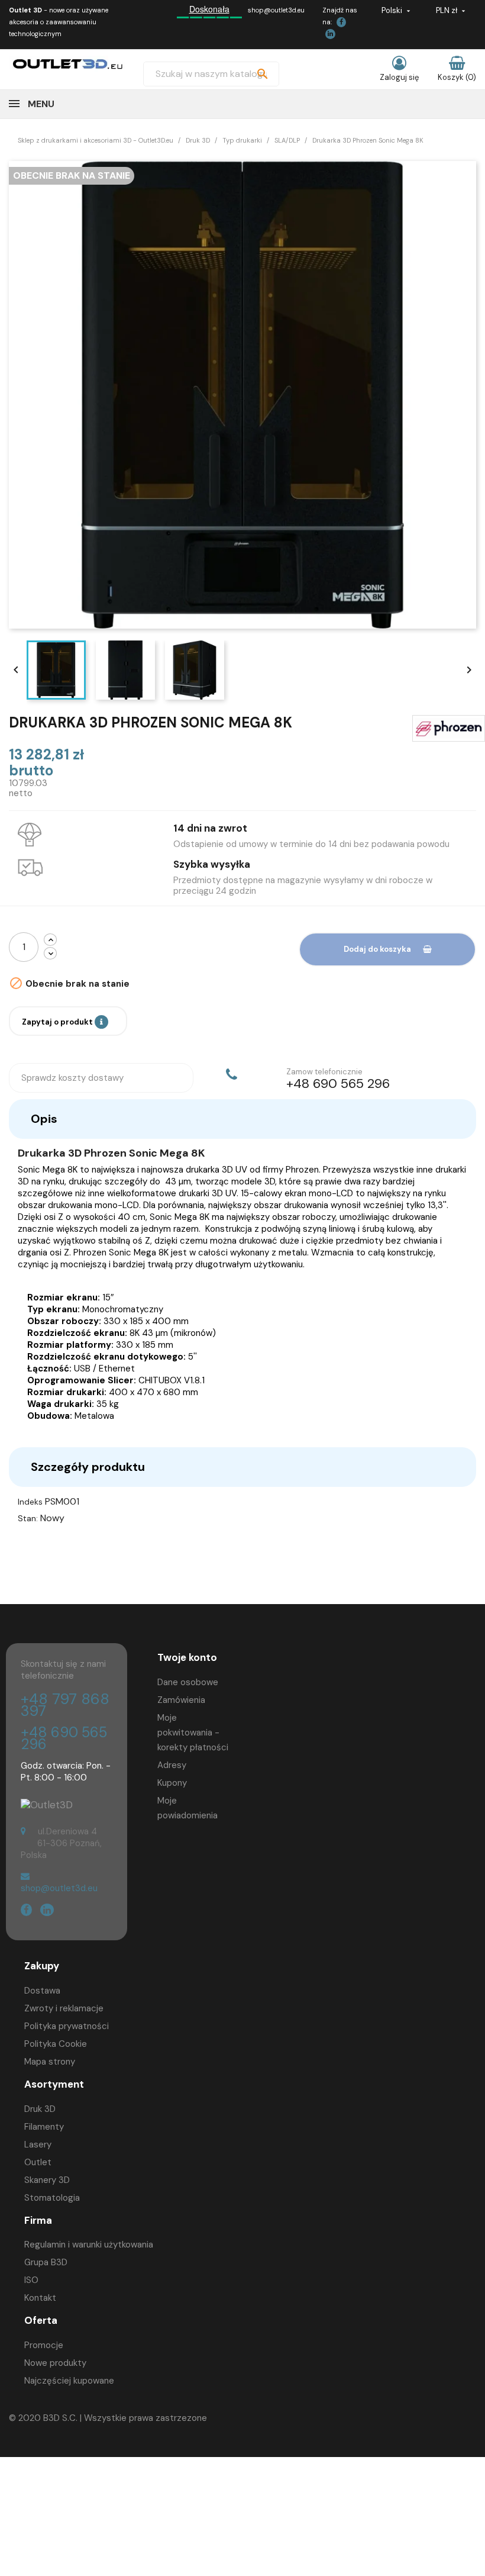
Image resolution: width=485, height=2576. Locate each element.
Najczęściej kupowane (69, 2381)
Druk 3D (40, 2109)
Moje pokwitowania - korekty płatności (193, 1733)
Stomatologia (52, 2198)
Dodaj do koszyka (377, 949)
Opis (44, 1119)
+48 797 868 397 (65, 1705)
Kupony (172, 1783)
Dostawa (42, 1991)
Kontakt (40, 2298)
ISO (31, 2280)
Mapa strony (50, 2062)
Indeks (30, 1502)
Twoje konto (187, 1657)
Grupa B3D (46, 2262)
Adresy (172, 1765)
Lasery (38, 2144)
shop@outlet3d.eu (276, 10)
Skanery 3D (47, 2180)
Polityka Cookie (56, 2044)
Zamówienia (181, 1700)
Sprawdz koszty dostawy (72, 1078)
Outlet (38, 2162)
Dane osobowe (188, 1682)
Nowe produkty (55, 2363)
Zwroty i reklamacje (64, 2008)
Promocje (44, 2345)
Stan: (28, 1518)
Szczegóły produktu (88, 1467)
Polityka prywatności (67, 2026)
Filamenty (44, 2127)
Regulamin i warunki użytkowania (89, 2245)
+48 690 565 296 (64, 1738)
